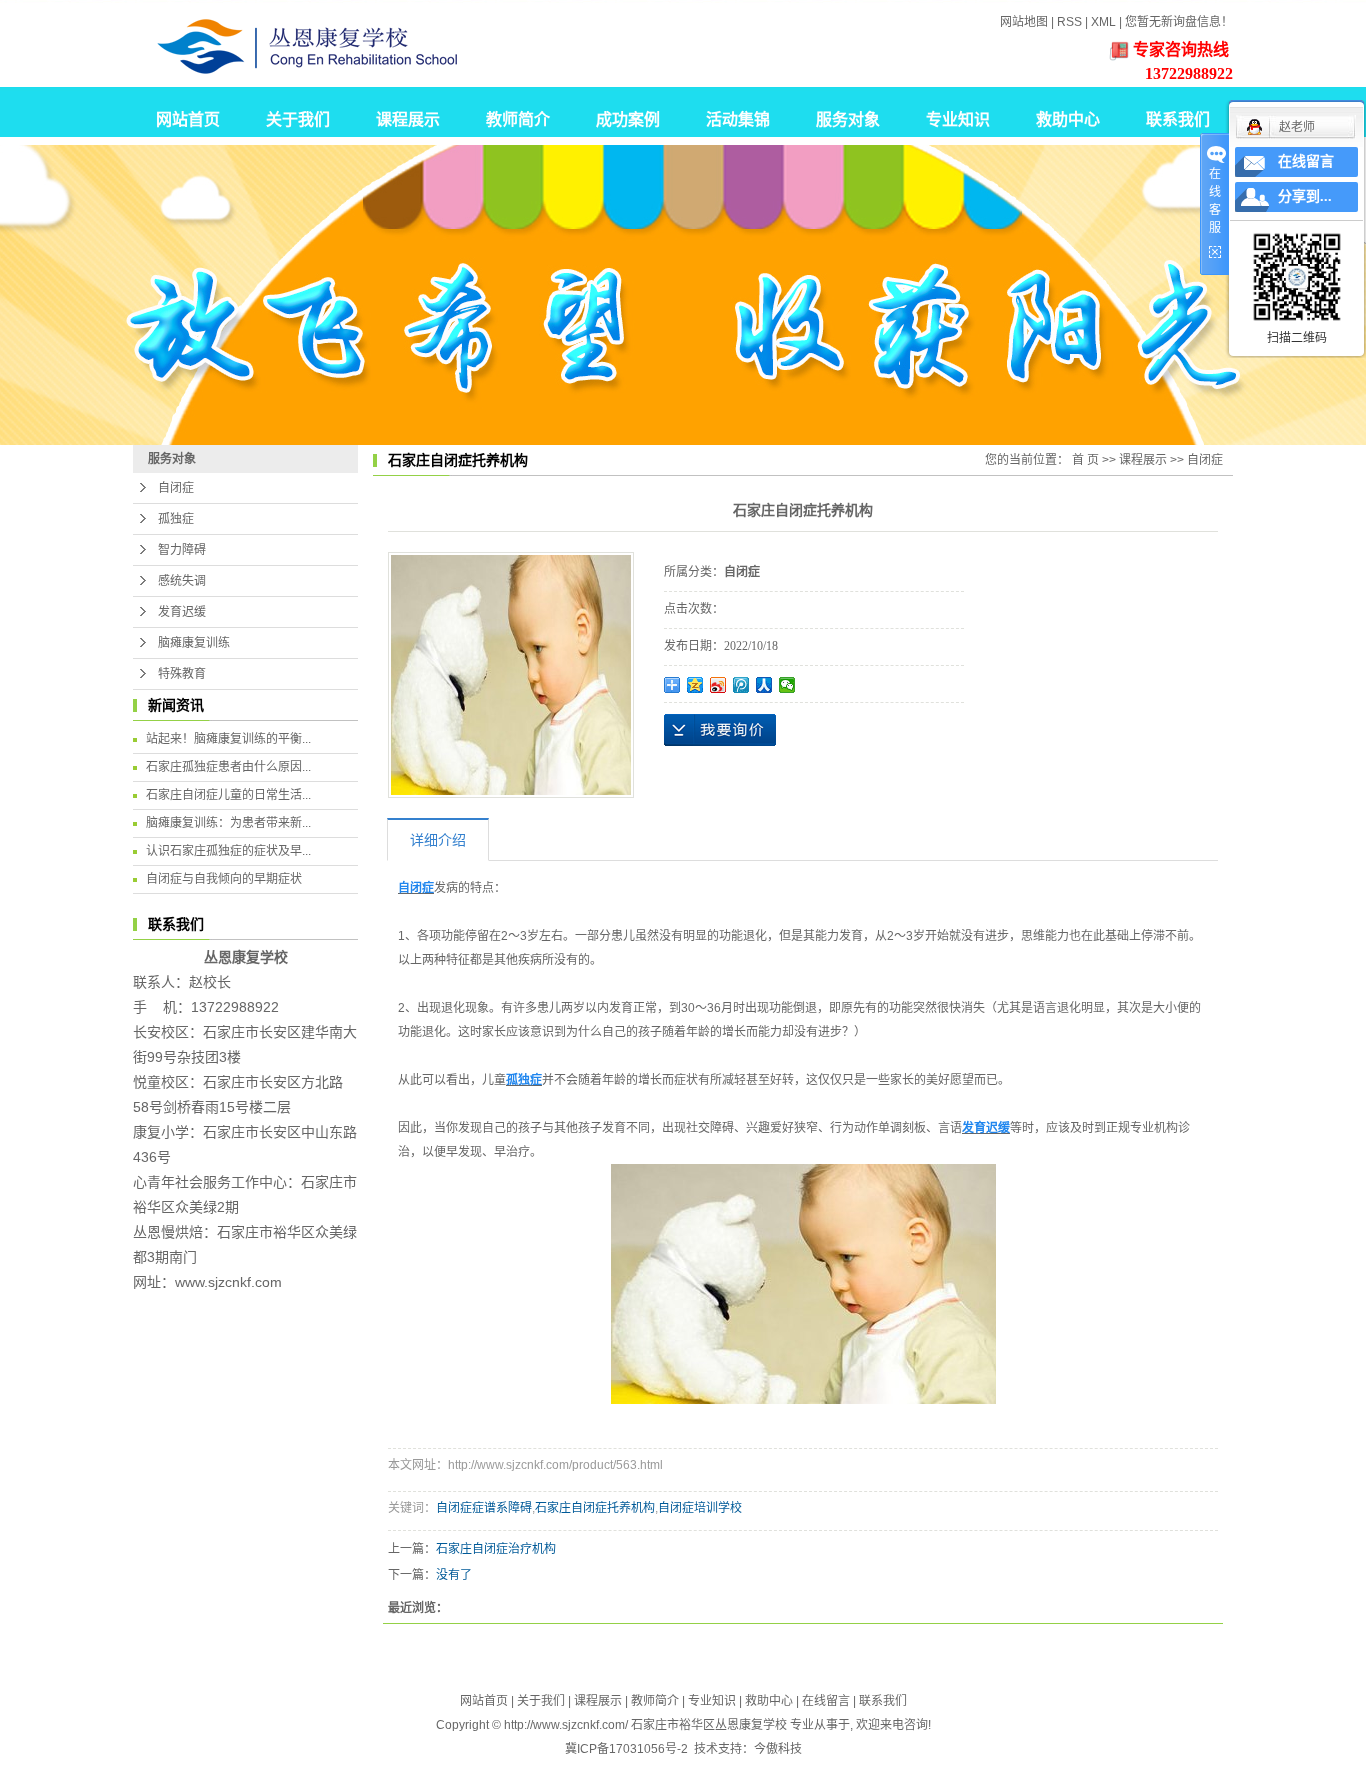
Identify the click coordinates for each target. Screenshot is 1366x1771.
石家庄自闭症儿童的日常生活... (228, 795)
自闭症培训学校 (700, 1508)
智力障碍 (182, 550)
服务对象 (848, 119)
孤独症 (176, 519)
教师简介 (518, 119)
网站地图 (1024, 22)
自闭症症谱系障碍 (484, 1508)
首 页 (1085, 460)
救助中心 (1068, 119)
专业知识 (958, 119)
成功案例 (628, 119)
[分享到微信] (787, 685)
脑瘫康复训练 (194, 643)
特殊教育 (182, 674)
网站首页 (188, 119)
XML (1103, 22)
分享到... (1305, 196)
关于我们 (298, 119)
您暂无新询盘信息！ (1179, 22)
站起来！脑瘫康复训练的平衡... (228, 739)
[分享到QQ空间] (695, 685)
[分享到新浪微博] (718, 685)
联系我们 (1178, 119)
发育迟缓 (182, 612)
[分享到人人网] (764, 685)
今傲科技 (778, 1749)
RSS (1069, 22)
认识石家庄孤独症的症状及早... (228, 851)
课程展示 (408, 119)
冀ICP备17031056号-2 (626, 1749)
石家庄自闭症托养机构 (595, 1508)
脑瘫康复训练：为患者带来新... (228, 823)
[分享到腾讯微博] (741, 685)
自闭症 (176, 488)
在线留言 (826, 1701)
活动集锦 (738, 119)
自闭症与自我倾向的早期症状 (224, 879)
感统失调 (182, 581)
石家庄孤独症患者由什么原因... (228, 767)
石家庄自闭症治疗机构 (496, 1549)
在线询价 (720, 730)
